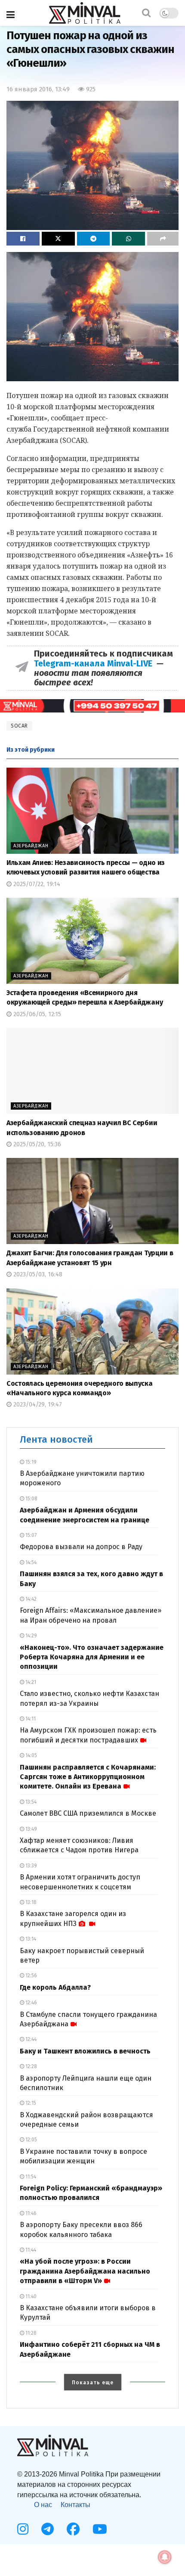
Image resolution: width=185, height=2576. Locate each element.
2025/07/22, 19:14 (36, 884)
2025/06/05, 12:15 (36, 1014)
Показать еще (93, 2383)
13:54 (30, 1802)
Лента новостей (56, 1439)
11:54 (30, 2177)
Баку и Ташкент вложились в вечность (85, 2051)
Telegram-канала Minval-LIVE (95, 663)
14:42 (30, 1599)
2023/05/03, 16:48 (37, 1274)
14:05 (31, 1755)
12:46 (31, 2003)
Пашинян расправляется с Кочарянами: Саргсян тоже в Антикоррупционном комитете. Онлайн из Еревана (88, 1777)
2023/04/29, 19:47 (37, 1405)
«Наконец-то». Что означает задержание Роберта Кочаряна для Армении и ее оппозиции (92, 1657)
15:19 (30, 1462)
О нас (43, 2505)
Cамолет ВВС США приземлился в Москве (88, 1813)
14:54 (30, 1562)
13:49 (31, 1829)
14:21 (30, 1682)
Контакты (76, 2505)
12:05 (31, 2140)
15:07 (30, 1535)
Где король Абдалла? (55, 1987)
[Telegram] (48, 2529)
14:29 (31, 1636)
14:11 (30, 1719)
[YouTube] (100, 2529)
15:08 (31, 1499)
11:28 (30, 2333)
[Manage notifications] (165, 2557)
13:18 (30, 1902)
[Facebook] (73, 2529)
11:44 (30, 2250)
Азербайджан (31, 846)
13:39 (31, 1866)
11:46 (30, 2213)
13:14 (30, 1939)
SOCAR (19, 726)
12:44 (30, 2039)
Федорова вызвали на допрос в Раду (81, 1547)
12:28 (31, 2066)
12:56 (31, 1976)
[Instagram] (23, 2529)
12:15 (30, 2103)
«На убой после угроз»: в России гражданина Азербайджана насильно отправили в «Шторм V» (85, 2271)
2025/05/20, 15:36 (36, 1144)
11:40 (30, 2296)
